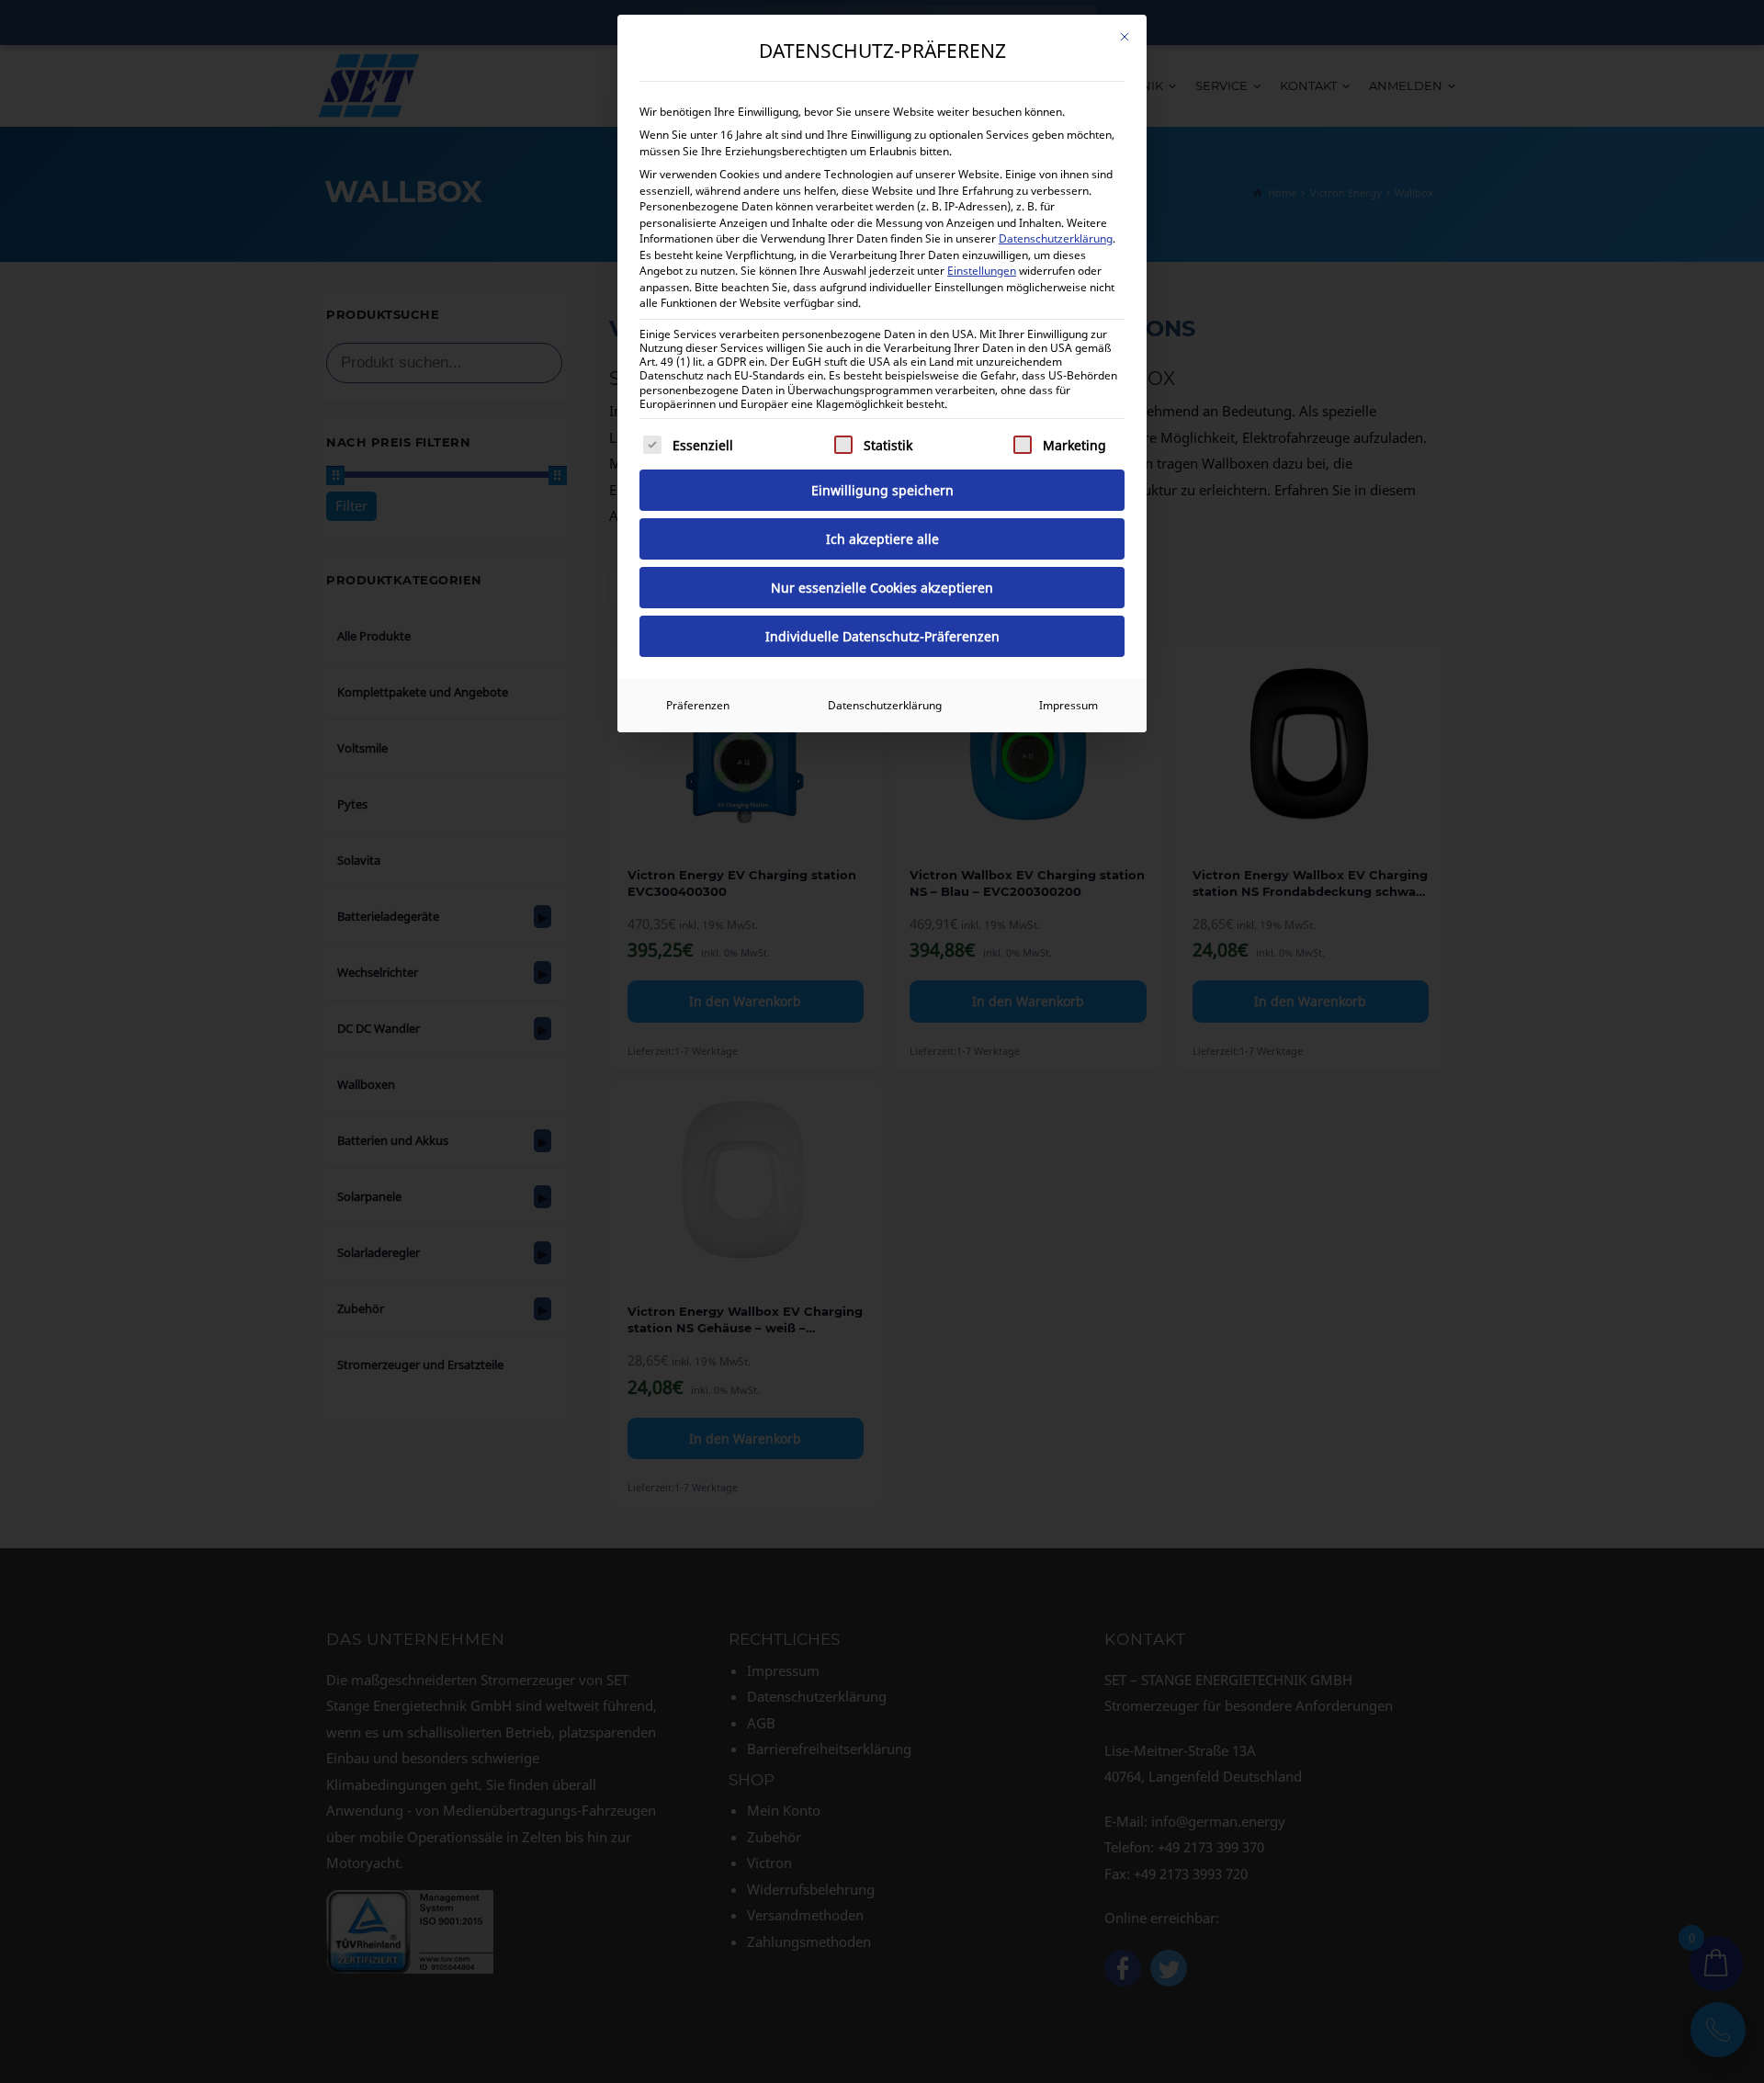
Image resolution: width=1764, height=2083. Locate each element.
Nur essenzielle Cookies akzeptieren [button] (882, 588)
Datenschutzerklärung (1056, 238)
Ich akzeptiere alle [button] (882, 539)
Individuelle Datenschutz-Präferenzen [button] (882, 636)
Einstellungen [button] (982, 271)
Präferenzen (698, 705)
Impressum (1069, 705)
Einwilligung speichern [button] (882, 490)
